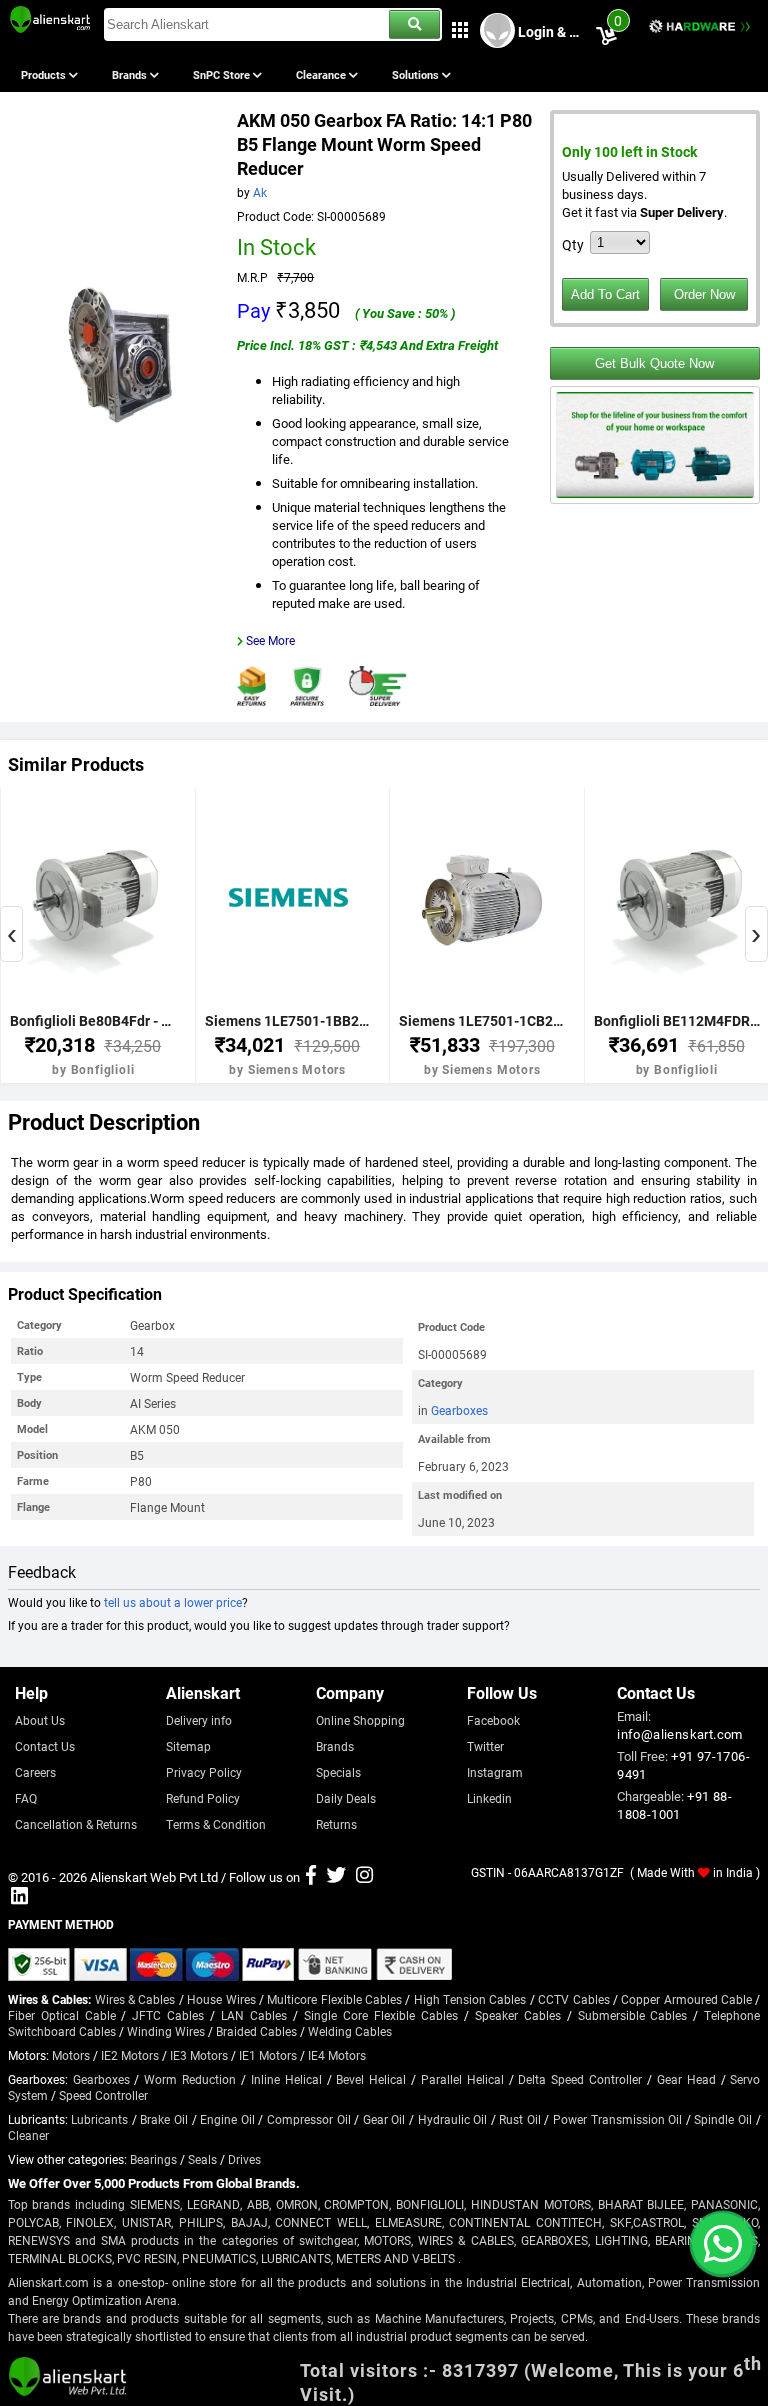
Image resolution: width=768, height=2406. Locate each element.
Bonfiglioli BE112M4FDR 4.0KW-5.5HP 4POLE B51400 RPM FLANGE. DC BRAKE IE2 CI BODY (677, 1020)
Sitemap (188, 1746)
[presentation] (11, 934)
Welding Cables (350, 2031)
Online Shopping (360, 1720)
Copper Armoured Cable (686, 1999)
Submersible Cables (633, 2015)
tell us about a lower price (173, 1602)
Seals (202, 2159)
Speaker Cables (518, 2015)
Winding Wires (166, 2031)
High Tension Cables (470, 1999)
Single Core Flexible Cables (381, 2015)
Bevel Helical (371, 2079)
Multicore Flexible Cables (334, 1999)
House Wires (221, 1999)
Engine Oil (227, 2119)
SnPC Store (223, 74)
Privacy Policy (204, 1772)
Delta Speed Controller (580, 2079)
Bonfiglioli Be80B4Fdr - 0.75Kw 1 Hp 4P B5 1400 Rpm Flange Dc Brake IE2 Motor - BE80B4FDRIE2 (93, 1020)
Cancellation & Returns (76, 1824)
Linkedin (489, 1798)
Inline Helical (286, 2079)
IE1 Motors (268, 2055)
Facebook (493, 1720)
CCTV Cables (573, 1999)
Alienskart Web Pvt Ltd (154, 1877)
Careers (35, 1772)
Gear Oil (384, 2119)
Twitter (485, 1746)
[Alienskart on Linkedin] (19, 1898)
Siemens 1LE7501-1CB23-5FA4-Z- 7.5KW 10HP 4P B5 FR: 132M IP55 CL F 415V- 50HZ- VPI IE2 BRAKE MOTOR (482, 1020)
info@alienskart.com (680, 1734)
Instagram (495, 1772)
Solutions (417, 74)
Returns (336, 1824)
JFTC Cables (168, 2015)
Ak (260, 192)
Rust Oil (520, 2119)
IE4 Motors (337, 2055)
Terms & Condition (216, 1824)
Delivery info (199, 1720)
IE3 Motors (199, 2055)
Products (45, 74)
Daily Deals (346, 1798)
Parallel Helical (462, 2079)
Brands (131, 74)
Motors (71, 2055)
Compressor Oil (309, 2119)
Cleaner (28, 2135)
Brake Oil (164, 2119)
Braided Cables (256, 2031)
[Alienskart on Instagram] (364, 1877)
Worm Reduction (190, 2079)
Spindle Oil (723, 2119)
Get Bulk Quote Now (654, 363)
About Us (40, 1720)
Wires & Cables (135, 1999)
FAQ (26, 1798)
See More (270, 640)
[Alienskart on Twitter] (336, 1877)
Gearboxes (459, 1410)
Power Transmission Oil (617, 2119)
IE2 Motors (130, 2055)
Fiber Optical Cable (62, 2015)
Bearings (153, 2159)
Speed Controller (103, 2095)
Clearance (322, 74)
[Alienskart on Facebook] (311, 1877)
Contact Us (45, 1746)
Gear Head (686, 2079)
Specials (338, 1772)
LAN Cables (254, 2015)
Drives (244, 2159)
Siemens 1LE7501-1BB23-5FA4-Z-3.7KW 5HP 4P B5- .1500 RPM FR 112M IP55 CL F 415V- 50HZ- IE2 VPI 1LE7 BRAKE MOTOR (288, 1020)
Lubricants (99, 2119)
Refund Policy (203, 1798)
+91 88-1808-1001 (674, 1805)
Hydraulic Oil (453, 2119)
